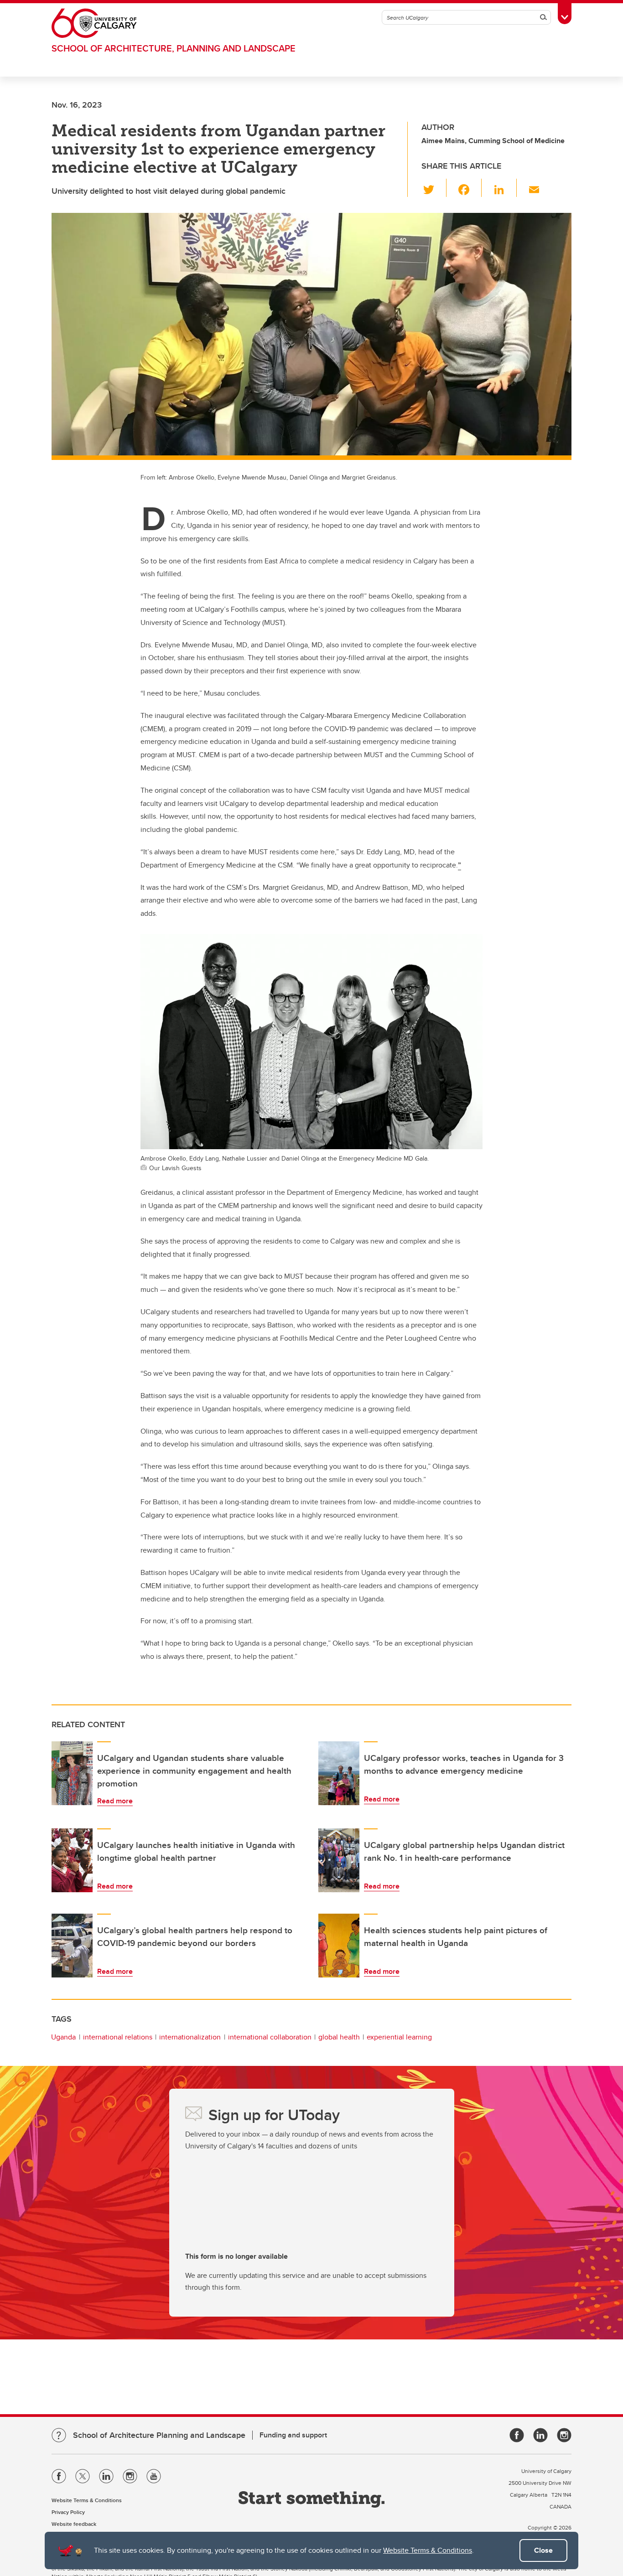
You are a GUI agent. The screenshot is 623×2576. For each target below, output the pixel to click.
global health (339, 2037)
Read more (115, 1801)
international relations (118, 2037)
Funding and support (293, 2435)
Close (543, 2550)
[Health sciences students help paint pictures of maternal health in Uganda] (339, 1946)
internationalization (190, 2037)
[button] (434, 188)
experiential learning (399, 2037)
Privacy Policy (68, 2512)
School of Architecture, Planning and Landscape (174, 48)
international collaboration (270, 2037)
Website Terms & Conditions (428, 2550)
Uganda (63, 2037)
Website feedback (74, 2524)
